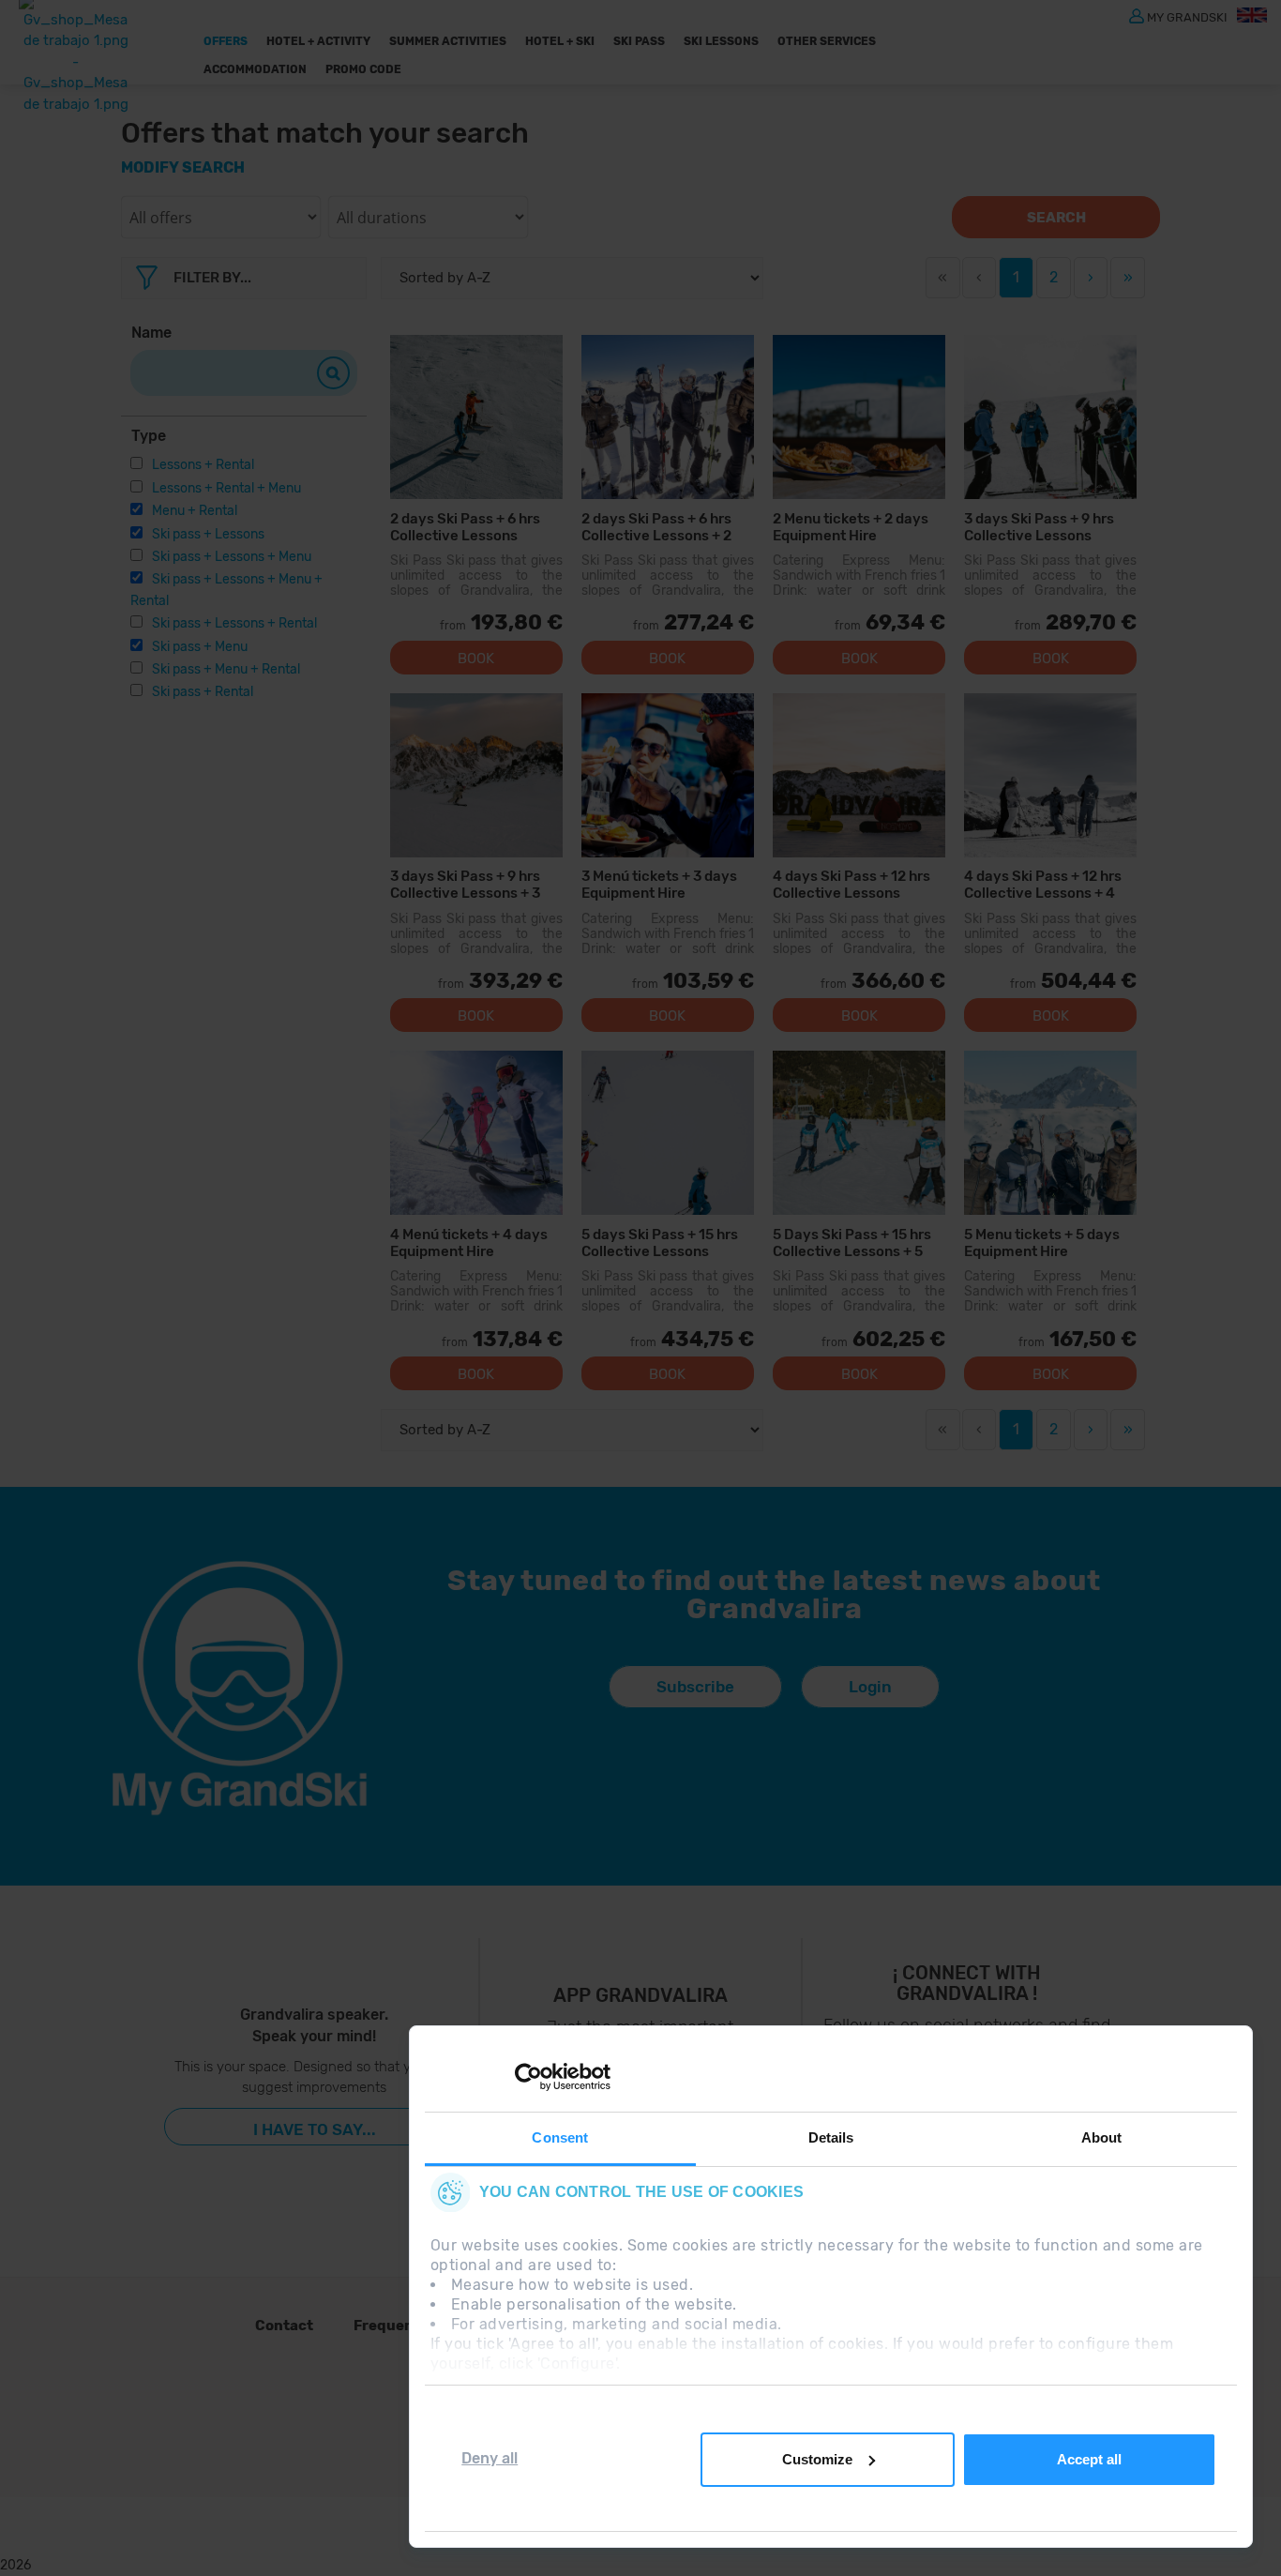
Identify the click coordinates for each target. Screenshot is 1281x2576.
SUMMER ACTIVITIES (448, 41)
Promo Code (363, 69)
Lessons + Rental (203, 465)
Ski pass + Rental (203, 692)
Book (476, 659)
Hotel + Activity (318, 41)
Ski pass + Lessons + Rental (234, 623)
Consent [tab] (560, 2137)
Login (870, 1687)
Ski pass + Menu (200, 647)
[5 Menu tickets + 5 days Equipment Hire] (1050, 1133)
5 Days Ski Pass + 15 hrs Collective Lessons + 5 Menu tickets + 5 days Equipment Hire (852, 1243)
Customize (817, 2459)
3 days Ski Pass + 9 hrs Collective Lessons (1039, 527)
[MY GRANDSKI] (1137, 15)
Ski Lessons (721, 41)
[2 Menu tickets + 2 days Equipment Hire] (859, 417)
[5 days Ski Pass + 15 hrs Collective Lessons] (668, 1133)
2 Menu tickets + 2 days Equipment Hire (851, 527)
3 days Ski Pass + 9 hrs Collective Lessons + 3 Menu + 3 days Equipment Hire (475, 884)
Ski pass (639, 41)
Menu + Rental (195, 511)
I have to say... (315, 2129)
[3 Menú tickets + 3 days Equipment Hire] (668, 775)
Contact (284, 2326)
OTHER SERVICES (827, 41)
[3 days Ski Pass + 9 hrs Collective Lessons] (1050, 417)
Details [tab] (831, 2137)
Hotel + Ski (560, 41)
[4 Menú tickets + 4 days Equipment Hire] (476, 1133)
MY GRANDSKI (1187, 16)
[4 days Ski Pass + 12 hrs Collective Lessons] (859, 775)
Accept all (1089, 2459)
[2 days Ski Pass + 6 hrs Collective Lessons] (476, 417)
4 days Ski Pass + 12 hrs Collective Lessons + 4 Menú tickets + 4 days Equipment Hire (1043, 884)
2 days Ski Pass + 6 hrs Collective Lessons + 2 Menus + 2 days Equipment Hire (656, 527)
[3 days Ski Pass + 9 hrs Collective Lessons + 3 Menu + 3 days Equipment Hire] (476, 775)
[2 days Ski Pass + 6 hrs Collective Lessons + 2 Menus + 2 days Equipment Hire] (668, 417)
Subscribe (695, 1687)
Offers (226, 41)
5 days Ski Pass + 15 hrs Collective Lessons (660, 1243)
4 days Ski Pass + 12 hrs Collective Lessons (851, 884)
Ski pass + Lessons (208, 534)
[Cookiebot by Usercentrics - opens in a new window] (528, 2077)
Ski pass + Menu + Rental (226, 669)
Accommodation (255, 69)
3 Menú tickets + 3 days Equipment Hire (659, 884)
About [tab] (1102, 2137)
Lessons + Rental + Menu (226, 488)
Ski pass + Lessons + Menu (232, 557)
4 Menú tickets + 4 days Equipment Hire (469, 1243)
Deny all (490, 2458)
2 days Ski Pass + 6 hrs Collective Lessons (465, 527)
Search (1056, 218)
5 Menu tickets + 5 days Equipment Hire (1042, 1243)
